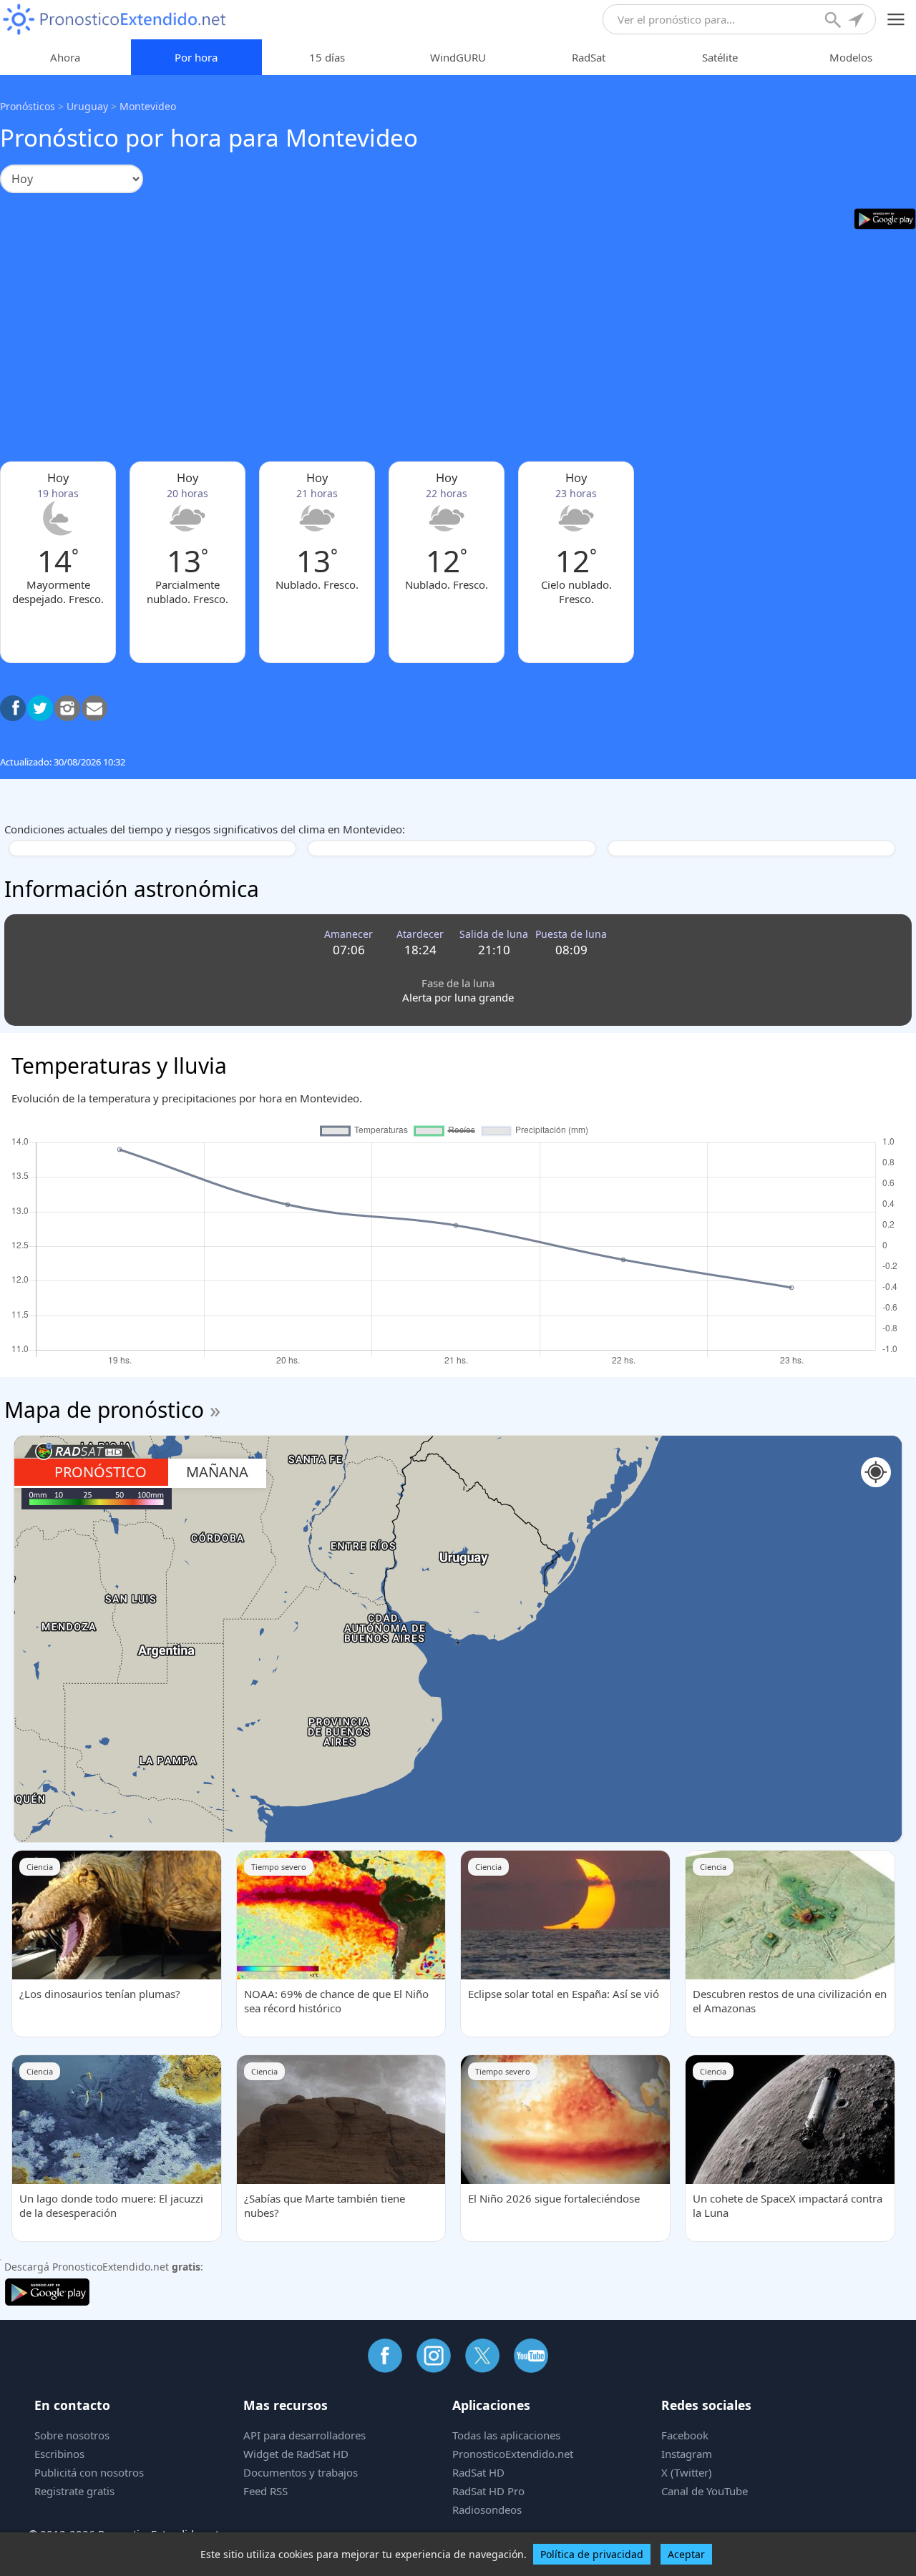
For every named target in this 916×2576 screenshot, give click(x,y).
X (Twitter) (687, 2472)
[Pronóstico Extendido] (114, 20)
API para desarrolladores (304, 2435)
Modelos (851, 57)
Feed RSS (265, 2491)
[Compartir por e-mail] (94, 708)
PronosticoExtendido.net (513, 2454)
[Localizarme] (857, 21)
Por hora (196, 57)
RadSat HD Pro (488, 2491)
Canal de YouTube (705, 2491)
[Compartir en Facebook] (13, 708)
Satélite (720, 57)
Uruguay (87, 106)
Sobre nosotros (72, 2435)
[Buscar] (834, 21)
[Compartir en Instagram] (67, 708)
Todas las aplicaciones (506, 2435)
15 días (327, 57)
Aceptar (686, 2554)
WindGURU (458, 57)
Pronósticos (28, 106)
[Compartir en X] (40, 708)
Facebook (685, 2435)
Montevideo (148, 106)
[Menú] (896, 20)
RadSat (589, 57)
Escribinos (59, 2454)
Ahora (65, 57)
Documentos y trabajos (301, 2472)
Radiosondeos (487, 2509)
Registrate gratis (74, 2491)
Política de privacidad (592, 2554)
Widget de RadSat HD (296, 2454)
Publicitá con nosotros (89, 2472)
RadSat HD (478, 2472)
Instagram (687, 2454)
